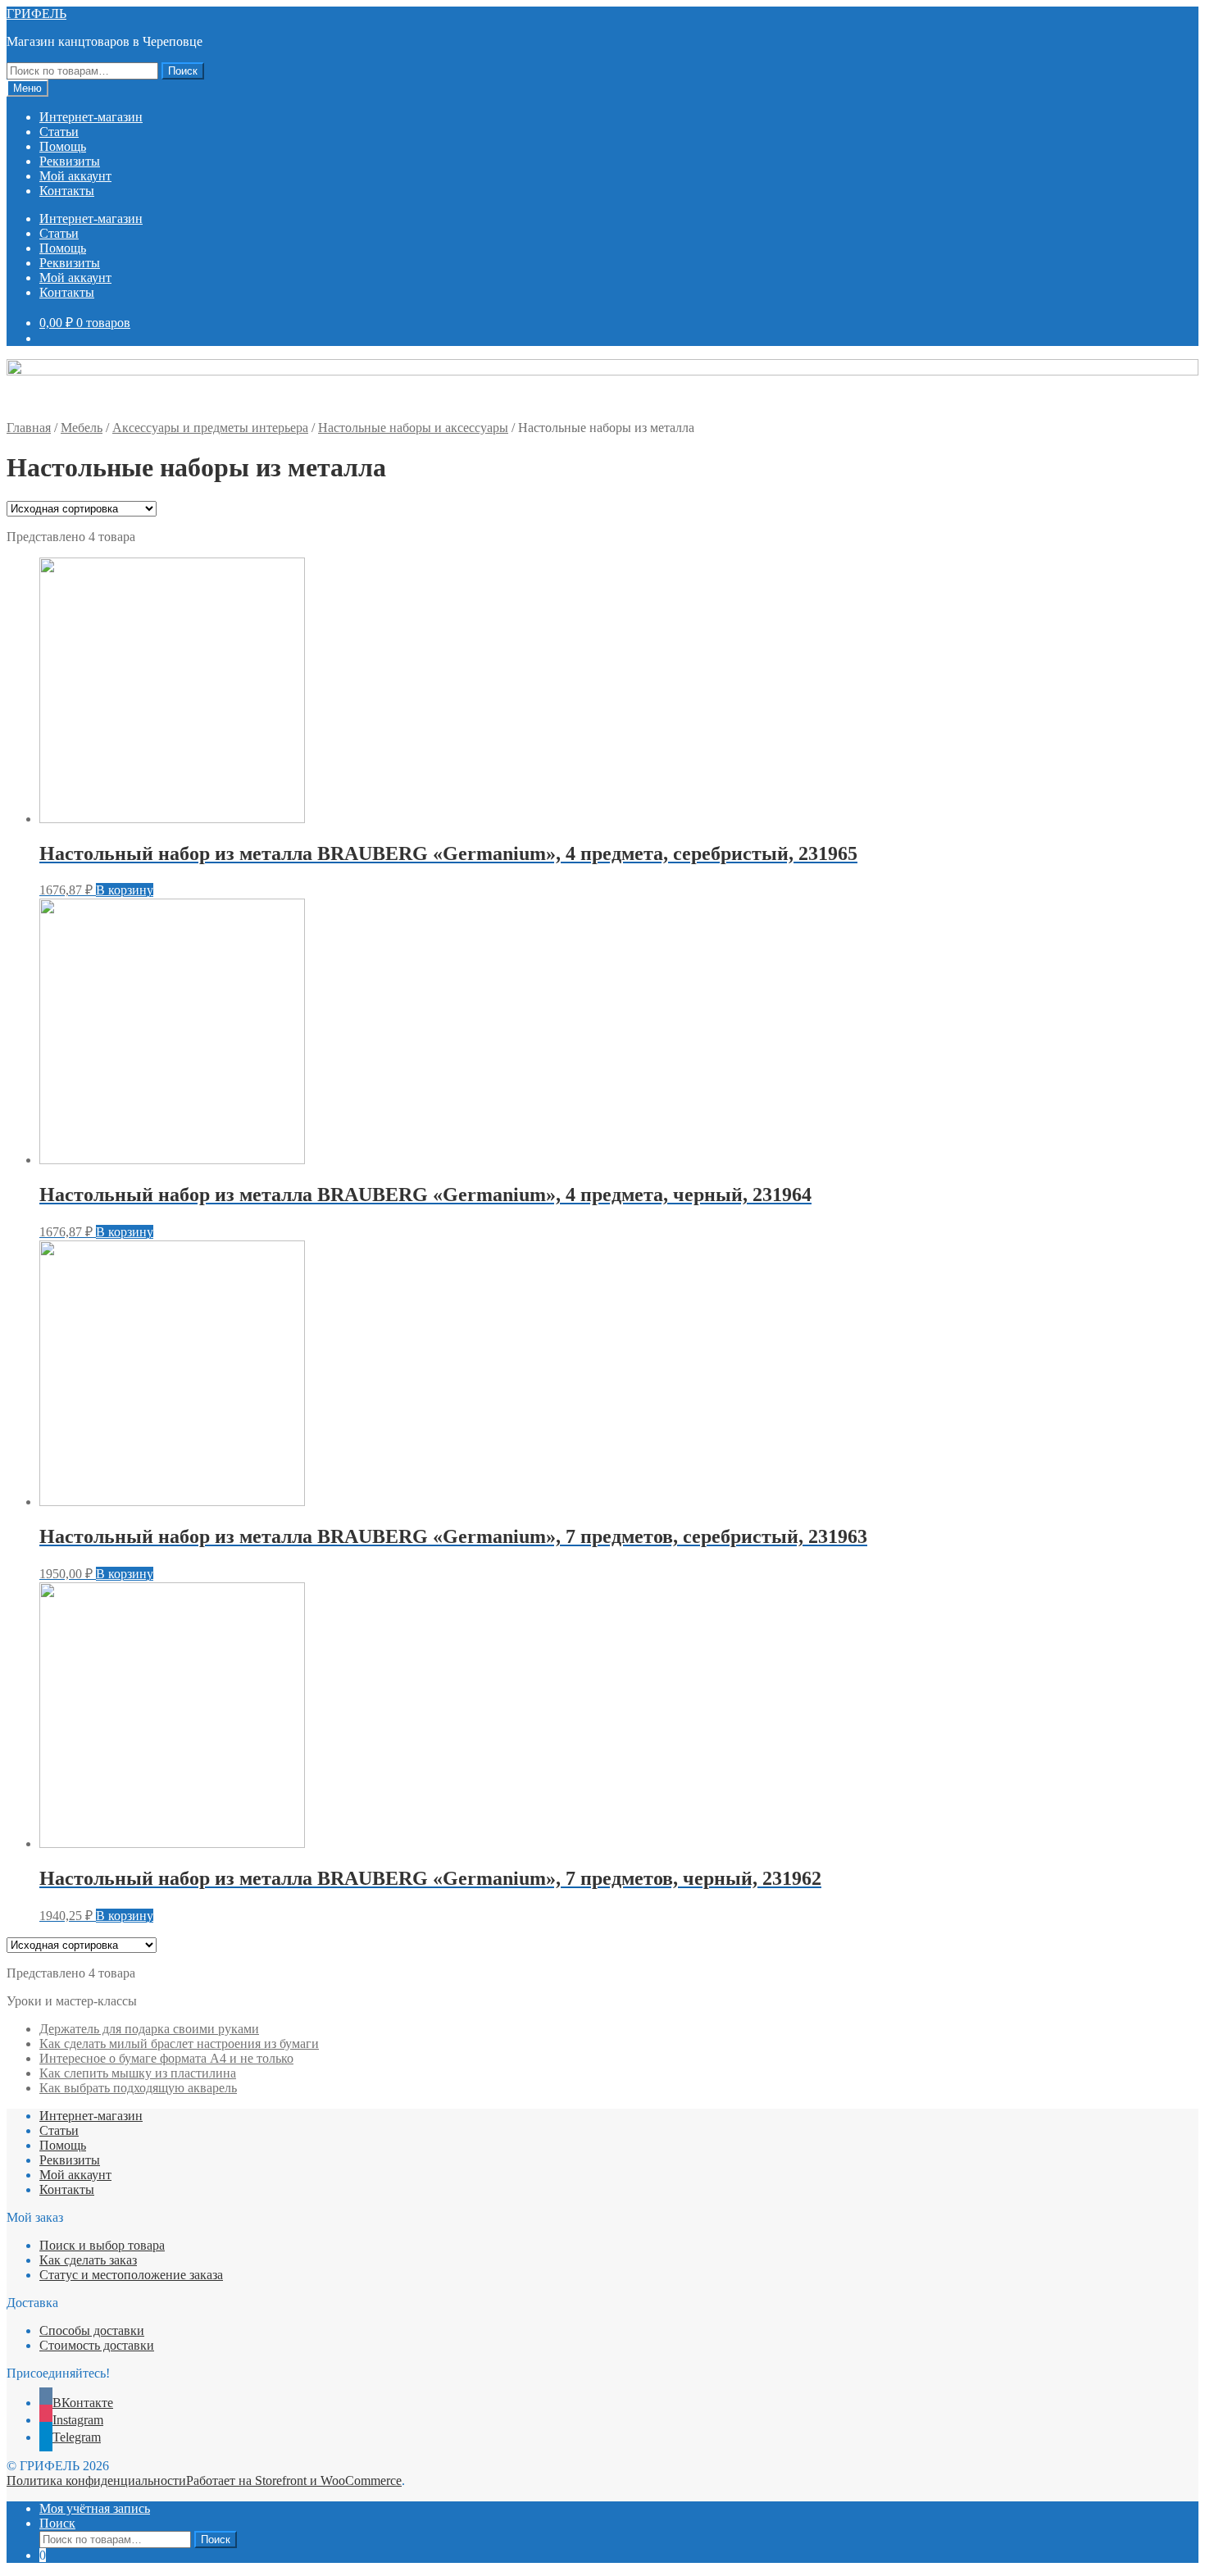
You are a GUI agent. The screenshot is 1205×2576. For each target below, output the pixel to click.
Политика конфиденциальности (96, 2480)
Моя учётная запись (95, 2508)
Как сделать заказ (88, 2260)
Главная (29, 428)
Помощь (63, 146)
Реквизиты (70, 161)
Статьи (59, 132)
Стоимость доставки (97, 2345)
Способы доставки (92, 2330)
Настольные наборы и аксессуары (413, 428)
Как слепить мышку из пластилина (138, 2073)
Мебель (82, 428)
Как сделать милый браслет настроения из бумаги (179, 2044)
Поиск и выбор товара (102, 2245)
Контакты (67, 191)
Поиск (183, 71)
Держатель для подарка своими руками (149, 2029)
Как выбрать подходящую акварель (138, 2088)
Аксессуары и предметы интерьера (210, 428)
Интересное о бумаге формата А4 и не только (166, 2058)
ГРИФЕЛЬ (36, 14)
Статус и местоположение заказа (131, 2275)
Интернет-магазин (91, 117)
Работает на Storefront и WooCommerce (294, 2480)
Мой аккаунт (75, 176)
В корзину (125, 890)
